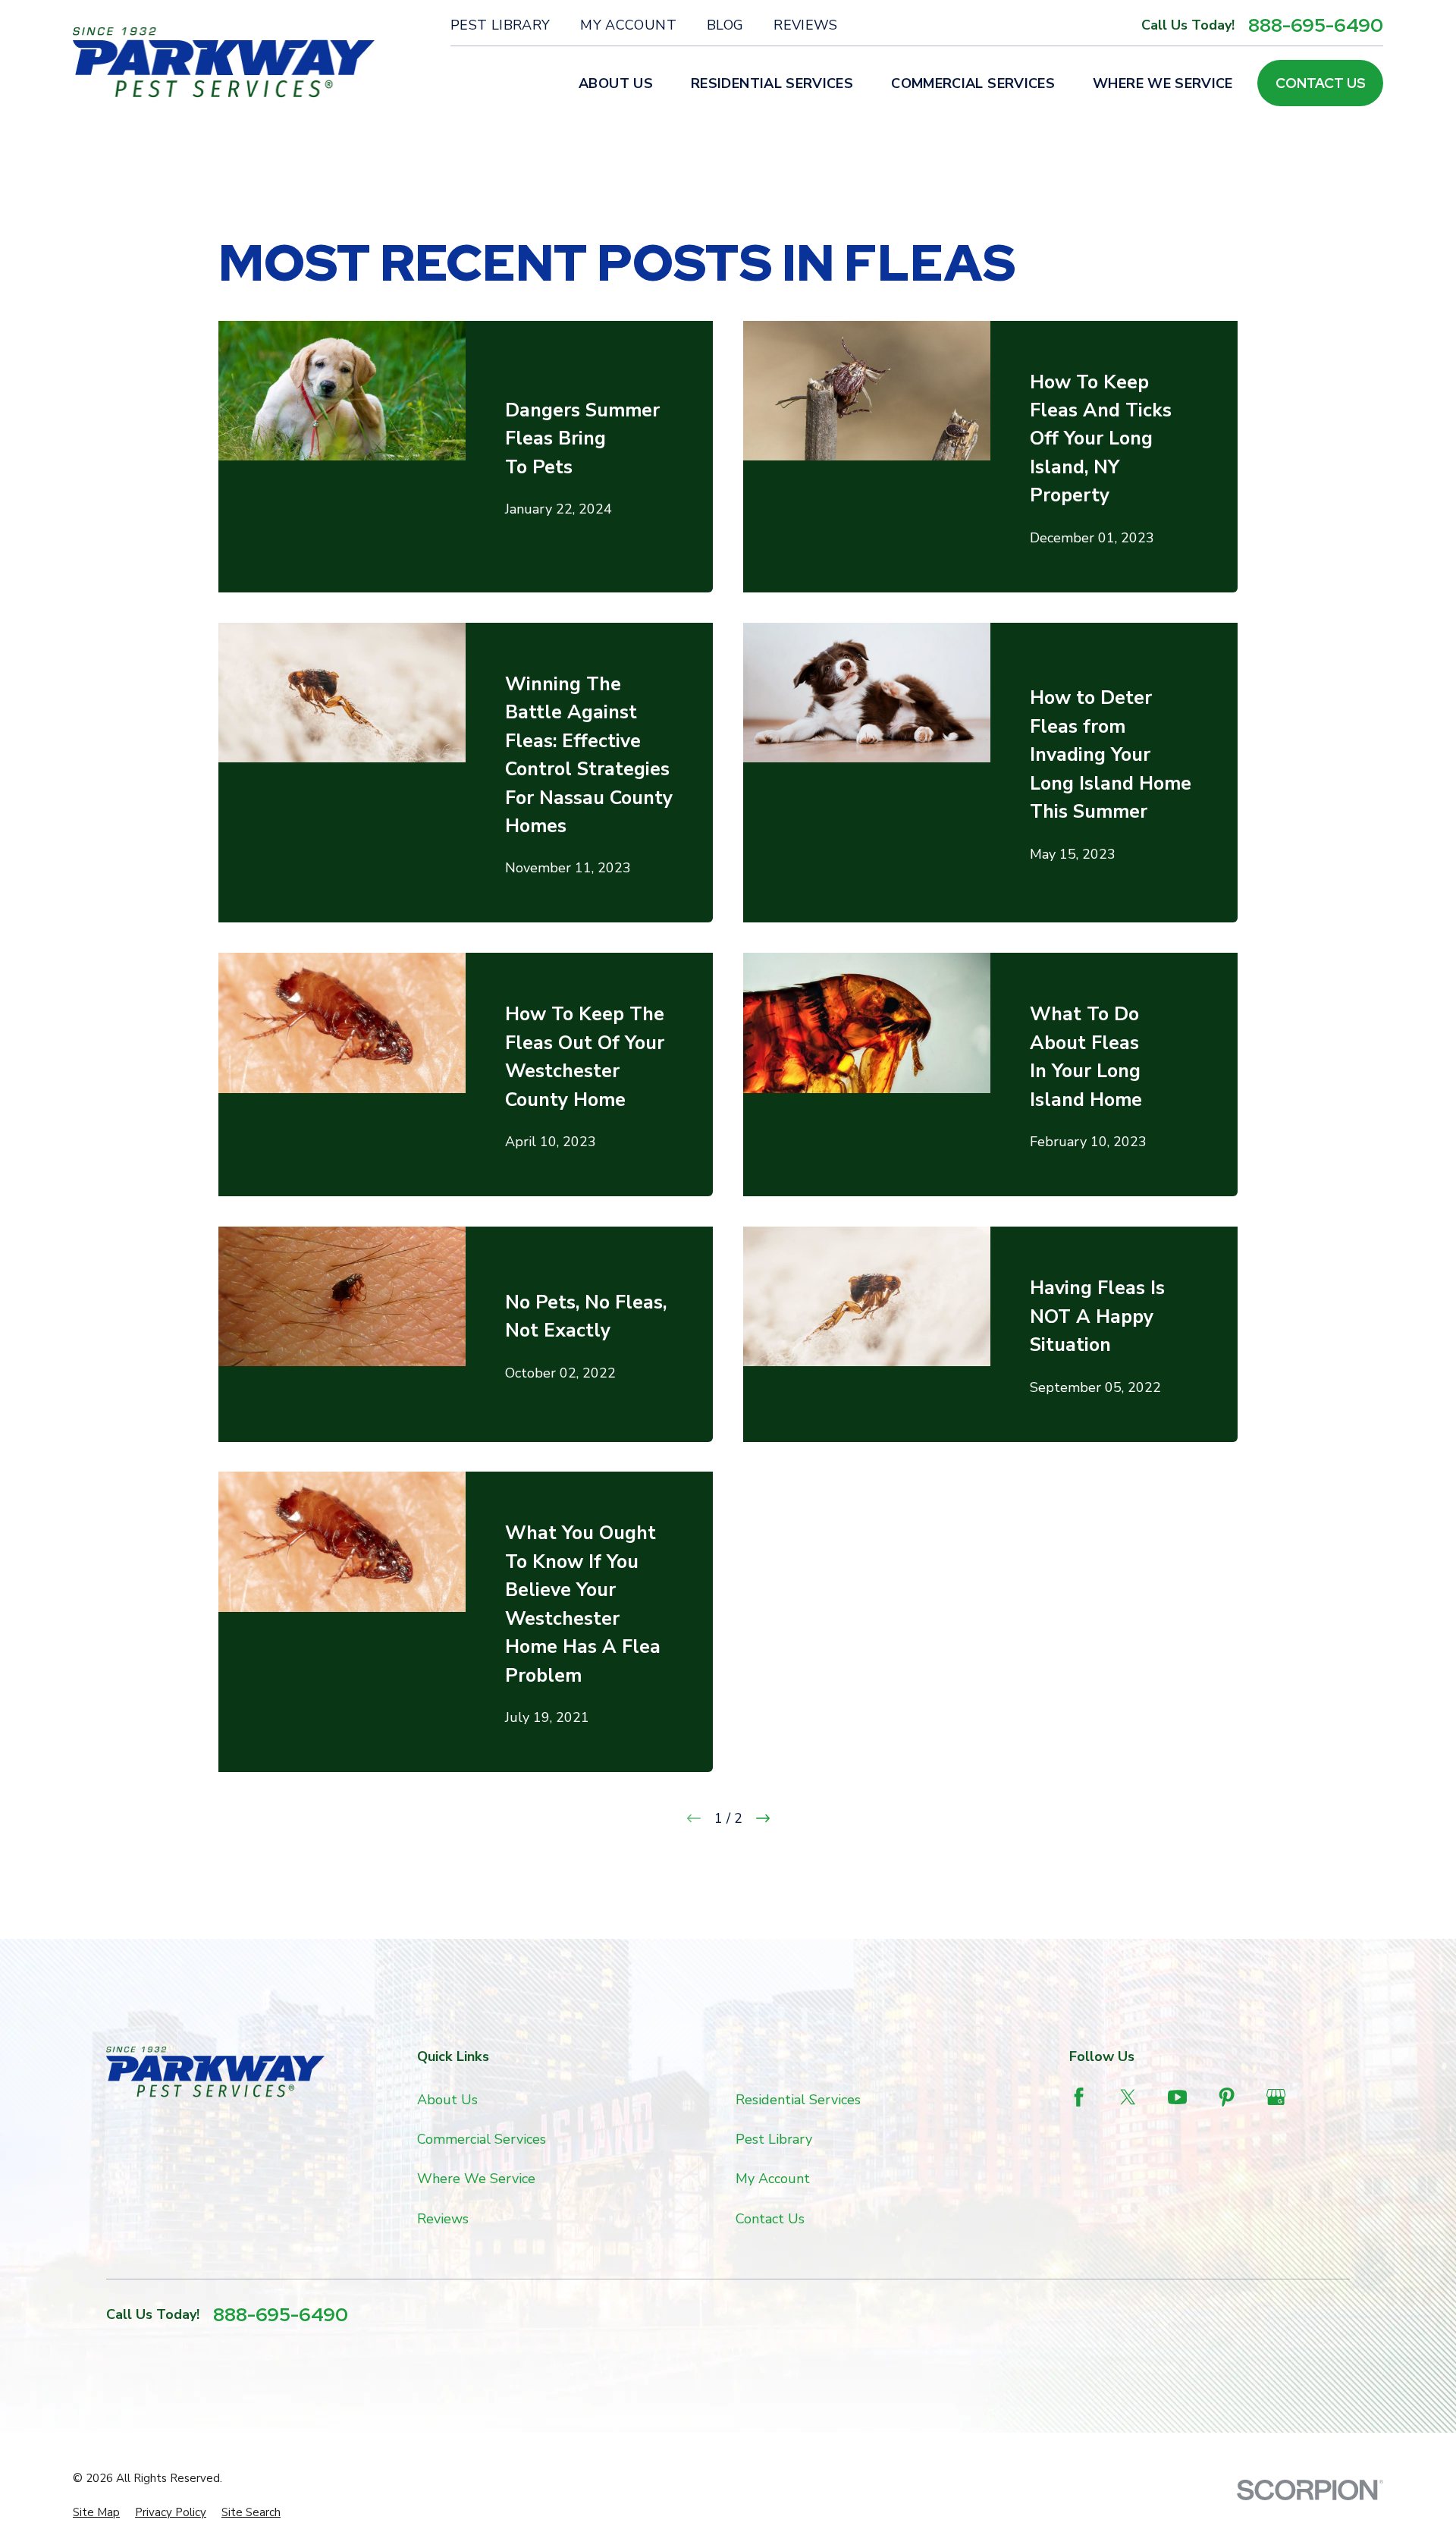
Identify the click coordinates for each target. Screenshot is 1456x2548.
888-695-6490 (1316, 25)
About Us (447, 2100)
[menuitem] (96, 2513)
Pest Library (500, 25)
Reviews (806, 25)
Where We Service (476, 2179)
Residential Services (798, 2100)
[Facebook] (1079, 2097)
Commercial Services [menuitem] (973, 83)
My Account (628, 25)
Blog (725, 25)
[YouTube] (1177, 2097)
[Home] (224, 63)
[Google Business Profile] (1276, 2097)
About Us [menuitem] (616, 83)
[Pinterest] (1227, 2097)
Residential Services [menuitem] (772, 83)
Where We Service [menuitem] (1163, 83)
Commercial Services (482, 2139)
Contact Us (1321, 83)
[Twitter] (1128, 2097)
